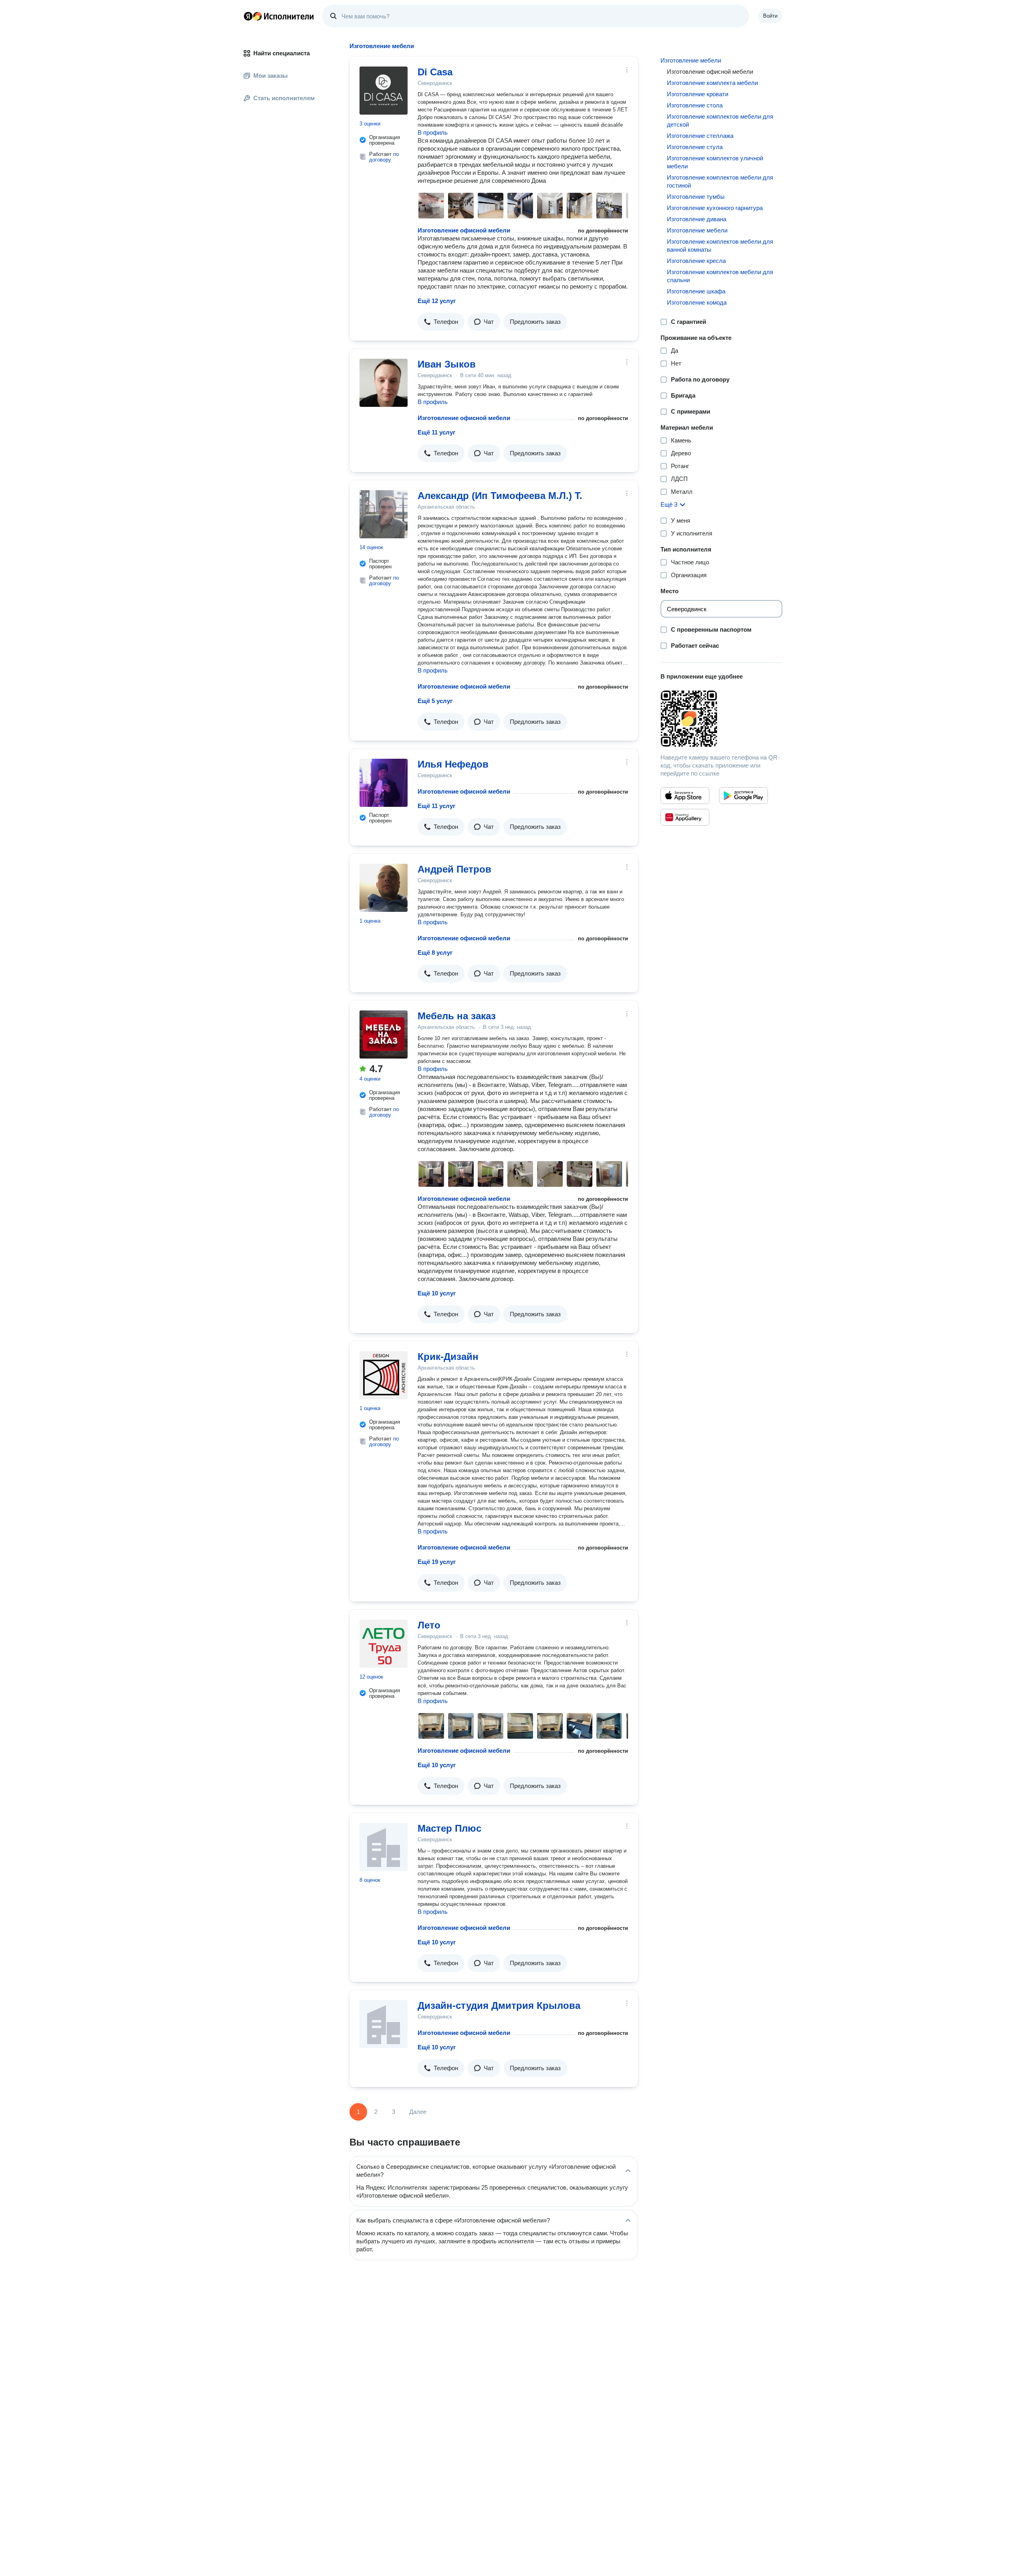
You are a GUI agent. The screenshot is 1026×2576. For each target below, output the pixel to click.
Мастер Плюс (449, 1828)
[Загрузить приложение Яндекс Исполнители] (721, 719)
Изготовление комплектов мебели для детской (720, 120)
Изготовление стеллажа (700, 136)
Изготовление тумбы (696, 197)
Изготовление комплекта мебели (712, 83)
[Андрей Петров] (384, 888)
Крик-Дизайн (448, 1357)
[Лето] (384, 1644)
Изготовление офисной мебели (464, 230)
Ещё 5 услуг (435, 701)
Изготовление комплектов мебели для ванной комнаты (720, 245)
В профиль (433, 132)
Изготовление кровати (698, 94)
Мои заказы (271, 76)
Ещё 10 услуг (437, 1293)
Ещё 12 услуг (437, 301)
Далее (418, 2112)
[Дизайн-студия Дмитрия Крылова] (384, 2024)
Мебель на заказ (457, 1016)
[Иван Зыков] (384, 383)
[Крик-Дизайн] (384, 1375)
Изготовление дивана (697, 219)
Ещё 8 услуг (435, 953)
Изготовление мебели (691, 60)
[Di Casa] (384, 91)
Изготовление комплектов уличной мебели (715, 162)
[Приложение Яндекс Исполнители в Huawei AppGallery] (685, 817)
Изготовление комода (697, 302)
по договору (384, 157)
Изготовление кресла (696, 261)
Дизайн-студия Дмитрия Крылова (499, 2005)
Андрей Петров (454, 869)
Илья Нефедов (453, 764)
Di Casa (435, 72)
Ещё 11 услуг (436, 432)
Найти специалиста (282, 53)
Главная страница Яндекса (248, 16)
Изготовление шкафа (696, 291)
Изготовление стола (695, 105)
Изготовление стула (695, 147)
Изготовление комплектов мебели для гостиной (720, 181)
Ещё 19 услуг (437, 1562)
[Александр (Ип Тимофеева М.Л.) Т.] (384, 514)
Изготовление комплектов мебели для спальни (720, 276)
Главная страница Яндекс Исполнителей (279, 16)
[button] (441, 322)
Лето (429, 1625)
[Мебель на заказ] (384, 1034)
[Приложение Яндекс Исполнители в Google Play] (743, 796)
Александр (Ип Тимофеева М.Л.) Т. (500, 496)
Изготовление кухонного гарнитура (715, 208)
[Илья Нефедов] (384, 783)
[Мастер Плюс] (384, 1847)
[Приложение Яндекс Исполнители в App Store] (685, 796)
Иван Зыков (447, 364)
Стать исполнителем (284, 98)
